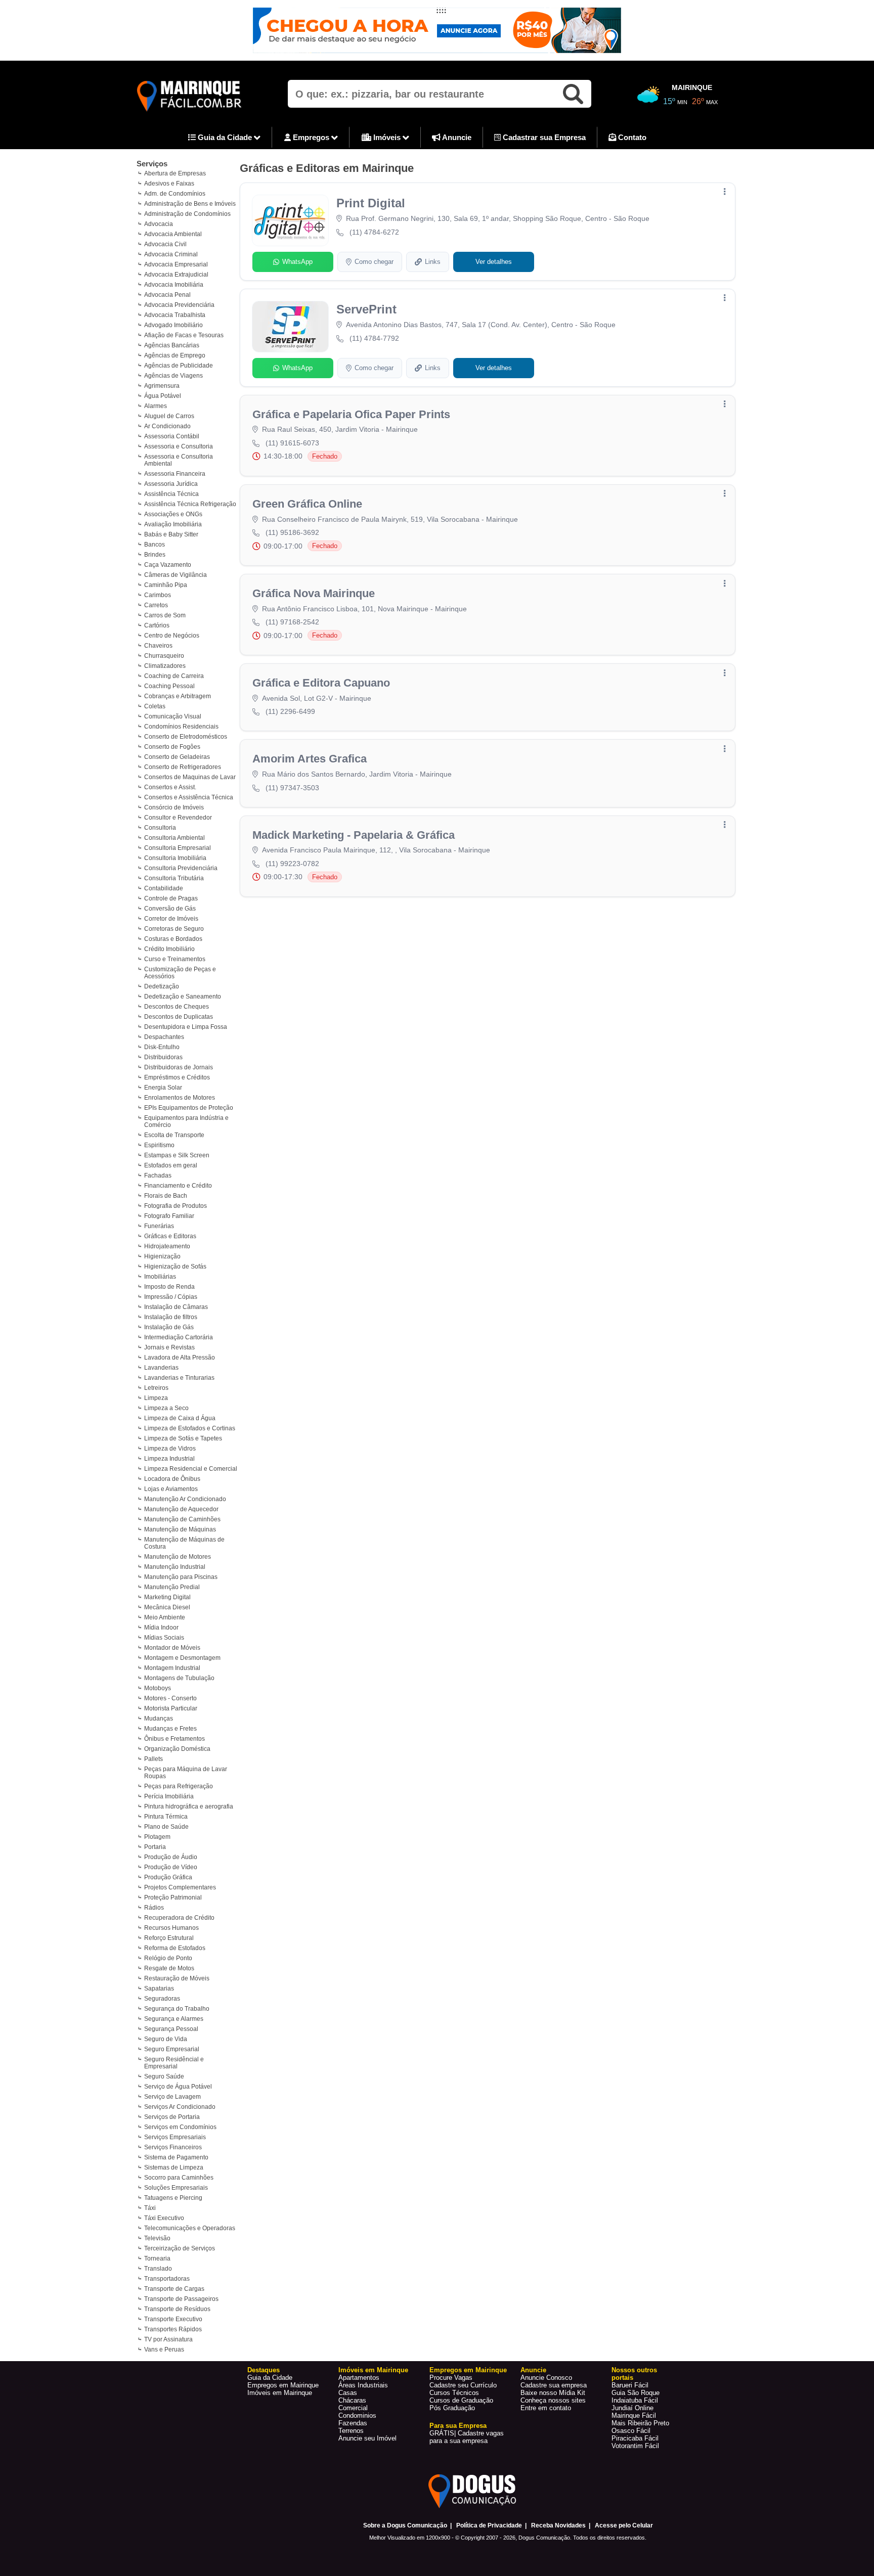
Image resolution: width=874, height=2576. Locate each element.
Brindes (155, 555)
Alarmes (156, 406)
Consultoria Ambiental (174, 838)
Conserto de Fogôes (172, 747)
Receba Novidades (558, 2525)
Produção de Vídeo (171, 1867)
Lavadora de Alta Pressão (180, 1358)
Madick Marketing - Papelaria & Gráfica (354, 835)
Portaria (155, 1847)
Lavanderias (161, 1368)
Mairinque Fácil (634, 2415)
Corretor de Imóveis (171, 919)
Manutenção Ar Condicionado (185, 1499)
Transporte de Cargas (174, 2289)
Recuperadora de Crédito (179, 1918)
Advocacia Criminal (171, 254)
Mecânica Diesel (167, 1607)
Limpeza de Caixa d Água (180, 1418)
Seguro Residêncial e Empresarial (174, 2063)
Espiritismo (159, 1145)
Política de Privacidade (489, 2525)
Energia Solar (163, 1088)
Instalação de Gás (169, 1327)
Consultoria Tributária (174, 878)
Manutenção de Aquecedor (181, 1509)
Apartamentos (359, 2378)
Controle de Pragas (171, 898)
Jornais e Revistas (169, 1347)
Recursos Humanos (171, 1928)
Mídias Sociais (164, 1638)
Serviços (152, 164)
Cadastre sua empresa (554, 2385)
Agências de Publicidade (179, 366)
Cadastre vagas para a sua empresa (467, 2437)
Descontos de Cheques (177, 1007)
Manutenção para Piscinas (181, 1577)
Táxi (150, 2208)
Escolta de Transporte (174, 1135)
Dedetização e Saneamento (183, 997)
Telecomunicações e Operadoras (190, 2228)
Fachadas (158, 1176)
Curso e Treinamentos (175, 959)
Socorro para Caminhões (179, 2178)
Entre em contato (546, 2408)
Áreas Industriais (363, 2385)
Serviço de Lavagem (172, 2097)
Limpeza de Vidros (170, 1449)
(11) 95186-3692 (292, 532)
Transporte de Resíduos (177, 2309)
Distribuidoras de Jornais (179, 1067)
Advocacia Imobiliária (174, 285)
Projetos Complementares (180, 1887)
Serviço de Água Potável (178, 2087)
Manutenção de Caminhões (182, 1519)
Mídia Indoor (161, 1628)
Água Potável (163, 396)
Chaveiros (158, 646)
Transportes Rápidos (173, 2329)
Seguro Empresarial (172, 2049)
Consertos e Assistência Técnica (189, 797)
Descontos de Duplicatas (179, 1017)
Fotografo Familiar (169, 1216)
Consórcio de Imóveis (174, 807)
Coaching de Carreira (174, 676)
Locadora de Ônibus (172, 1479)
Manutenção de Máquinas (180, 1529)
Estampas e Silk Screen (177, 1155)
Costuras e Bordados (173, 939)
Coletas (155, 706)
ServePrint (366, 309)
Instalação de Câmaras (176, 1307)
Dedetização (162, 986)
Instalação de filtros (171, 1317)
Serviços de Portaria (172, 2117)
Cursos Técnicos (454, 2393)
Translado (158, 2269)
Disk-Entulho (162, 1047)
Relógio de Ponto (168, 1958)
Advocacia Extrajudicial (176, 275)
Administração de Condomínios (187, 214)
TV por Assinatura (168, 2339)
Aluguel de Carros (169, 416)
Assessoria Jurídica (171, 484)
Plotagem (157, 1837)
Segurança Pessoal (171, 2029)
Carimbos (158, 595)
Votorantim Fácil (635, 2446)
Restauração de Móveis (177, 1978)
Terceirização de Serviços (180, 2248)
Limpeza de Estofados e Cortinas (190, 1428)
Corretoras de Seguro (174, 929)
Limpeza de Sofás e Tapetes (183, 1438)
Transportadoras (167, 2279)
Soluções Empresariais (176, 2188)
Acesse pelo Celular (624, 2525)
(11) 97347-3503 (292, 788)
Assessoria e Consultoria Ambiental (179, 460)
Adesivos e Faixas (169, 184)
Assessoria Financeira (175, 474)
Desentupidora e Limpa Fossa (186, 1027)
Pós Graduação (452, 2408)
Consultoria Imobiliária (175, 858)
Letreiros (156, 1388)
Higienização (162, 1256)
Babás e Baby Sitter (171, 534)
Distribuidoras (163, 1057)
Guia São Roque (636, 2393)
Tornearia (157, 2258)
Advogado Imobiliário (173, 325)
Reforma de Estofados (175, 1948)
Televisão (157, 2238)
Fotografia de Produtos (176, 1206)
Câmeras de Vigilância (176, 575)
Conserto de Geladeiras (177, 757)
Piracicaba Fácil (635, 2438)
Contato (631, 137)
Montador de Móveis (172, 1648)
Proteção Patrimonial (173, 1897)
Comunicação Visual (173, 716)
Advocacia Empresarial (176, 264)
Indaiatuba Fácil (635, 2400)
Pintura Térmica (166, 1817)
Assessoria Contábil (172, 436)
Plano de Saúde (166, 1827)
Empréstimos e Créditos (177, 1077)
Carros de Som (165, 615)
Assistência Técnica (171, 494)
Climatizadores (165, 666)
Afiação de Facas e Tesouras (184, 335)
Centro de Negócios (172, 636)
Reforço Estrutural (169, 1938)
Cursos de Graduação (461, 2400)
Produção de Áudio (171, 1857)
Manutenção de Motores (178, 1557)
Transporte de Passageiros (181, 2299)
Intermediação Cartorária (179, 1337)
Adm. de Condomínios (175, 194)
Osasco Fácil (631, 2431)
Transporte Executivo (173, 2319)
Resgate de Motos (169, 1968)
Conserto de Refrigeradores (183, 767)
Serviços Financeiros (173, 2147)
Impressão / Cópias (171, 1297)
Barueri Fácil (630, 2385)
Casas (348, 2393)
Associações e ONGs (173, 514)
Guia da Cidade (225, 137)
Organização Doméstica (177, 1749)
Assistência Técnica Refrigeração (190, 504)
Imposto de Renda (169, 1287)
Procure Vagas (451, 2378)
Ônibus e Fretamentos (174, 1739)
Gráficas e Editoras (170, 1236)
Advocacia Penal (167, 295)
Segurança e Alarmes (174, 2019)
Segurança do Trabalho (177, 2009)
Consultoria (160, 828)
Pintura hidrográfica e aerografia (189, 1806)
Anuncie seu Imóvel (367, 2438)
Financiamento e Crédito (178, 1186)
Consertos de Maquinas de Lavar (190, 777)
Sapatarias (159, 1989)
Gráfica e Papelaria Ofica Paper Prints (351, 414)
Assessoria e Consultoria (179, 446)
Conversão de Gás (170, 909)
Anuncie (456, 137)
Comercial (353, 2408)
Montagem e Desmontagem (182, 1658)
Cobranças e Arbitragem (178, 696)
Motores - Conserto (170, 1698)
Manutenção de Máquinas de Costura (184, 1543)
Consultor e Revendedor (178, 818)
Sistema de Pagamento (176, 2157)
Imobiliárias (160, 1277)
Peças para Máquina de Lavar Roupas (186, 1773)
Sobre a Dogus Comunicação (405, 2525)
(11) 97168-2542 (292, 622)
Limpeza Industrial (169, 1459)
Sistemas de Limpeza (174, 2167)
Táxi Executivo (164, 2218)
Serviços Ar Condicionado (180, 2107)
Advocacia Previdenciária (179, 305)
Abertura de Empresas (175, 173)
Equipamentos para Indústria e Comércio (186, 1121)
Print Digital (371, 203)
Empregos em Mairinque (283, 2385)
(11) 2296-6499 (290, 711)
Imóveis (387, 137)
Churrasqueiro (164, 656)
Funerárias (159, 1226)
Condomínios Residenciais (181, 727)
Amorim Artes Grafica (310, 759)
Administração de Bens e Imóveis (190, 204)
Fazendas (353, 2423)
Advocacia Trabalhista (175, 315)
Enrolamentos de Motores (180, 1098)
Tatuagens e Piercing (173, 2198)
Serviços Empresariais (175, 2137)
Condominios (357, 2415)
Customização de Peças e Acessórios (180, 973)
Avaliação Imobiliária (173, 524)
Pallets (154, 1759)
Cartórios (157, 625)
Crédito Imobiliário (169, 949)
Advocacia (159, 224)
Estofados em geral (171, 1165)
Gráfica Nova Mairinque (314, 593)
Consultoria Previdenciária (181, 868)
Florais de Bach (166, 1196)
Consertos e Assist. (170, 787)
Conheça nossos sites (553, 2400)
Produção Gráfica (168, 1877)
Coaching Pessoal (169, 686)
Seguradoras (162, 1999)
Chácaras (352, 2400)
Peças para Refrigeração (179, 1786)
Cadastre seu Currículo (463, 2385)
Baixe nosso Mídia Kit (553, 2393)
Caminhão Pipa (166, 585)
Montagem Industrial (172, 1668)
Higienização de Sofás (175, 1267)
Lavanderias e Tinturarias (179, 1378)
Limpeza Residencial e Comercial (191, 1469)
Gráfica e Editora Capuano (321, 683)
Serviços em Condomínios (180, 2127)
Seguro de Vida (166, 2039)
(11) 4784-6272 (374, 232)
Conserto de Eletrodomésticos (186, 737)
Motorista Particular (171, 1708)
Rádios (154, 1908)
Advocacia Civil (165, 244)
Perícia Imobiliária (169, 1796)
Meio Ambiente (165, 1617)
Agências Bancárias (172, 345)
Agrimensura (162, 386)
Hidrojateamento (167, 1246)
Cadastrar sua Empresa (543, 137)
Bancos (155, 545)
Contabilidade (164, 888)
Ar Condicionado (167, 426)
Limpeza (156, 1398)
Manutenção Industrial (175, 1567)
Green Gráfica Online (307, 504)
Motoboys (158, 1688)
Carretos (156, 605)
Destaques (264, 2370)
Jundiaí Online (632, 2408)
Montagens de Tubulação (179, 1678)
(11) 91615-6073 (292, 443)
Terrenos (351, 2431)
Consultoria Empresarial (178, 848)
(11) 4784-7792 (374, 338)
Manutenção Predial (172, 1587)
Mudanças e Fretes (170, 1729)
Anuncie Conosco (546, 2378)
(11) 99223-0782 (292, 864)
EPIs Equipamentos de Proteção (189, 1108)
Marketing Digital (167, 1597)
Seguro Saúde (164, 2076)
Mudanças (159, 1719)
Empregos (311, 137)
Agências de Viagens (173, 376)
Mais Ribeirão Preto (640, 2423)
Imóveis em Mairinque (280, 2393)
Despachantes (164, 1037)
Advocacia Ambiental (173, 234)
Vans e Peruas (164, 2349)
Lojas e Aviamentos (171, 1489)
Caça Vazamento (168, 565)
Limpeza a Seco (166, 1408)
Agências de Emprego (175, 355)
